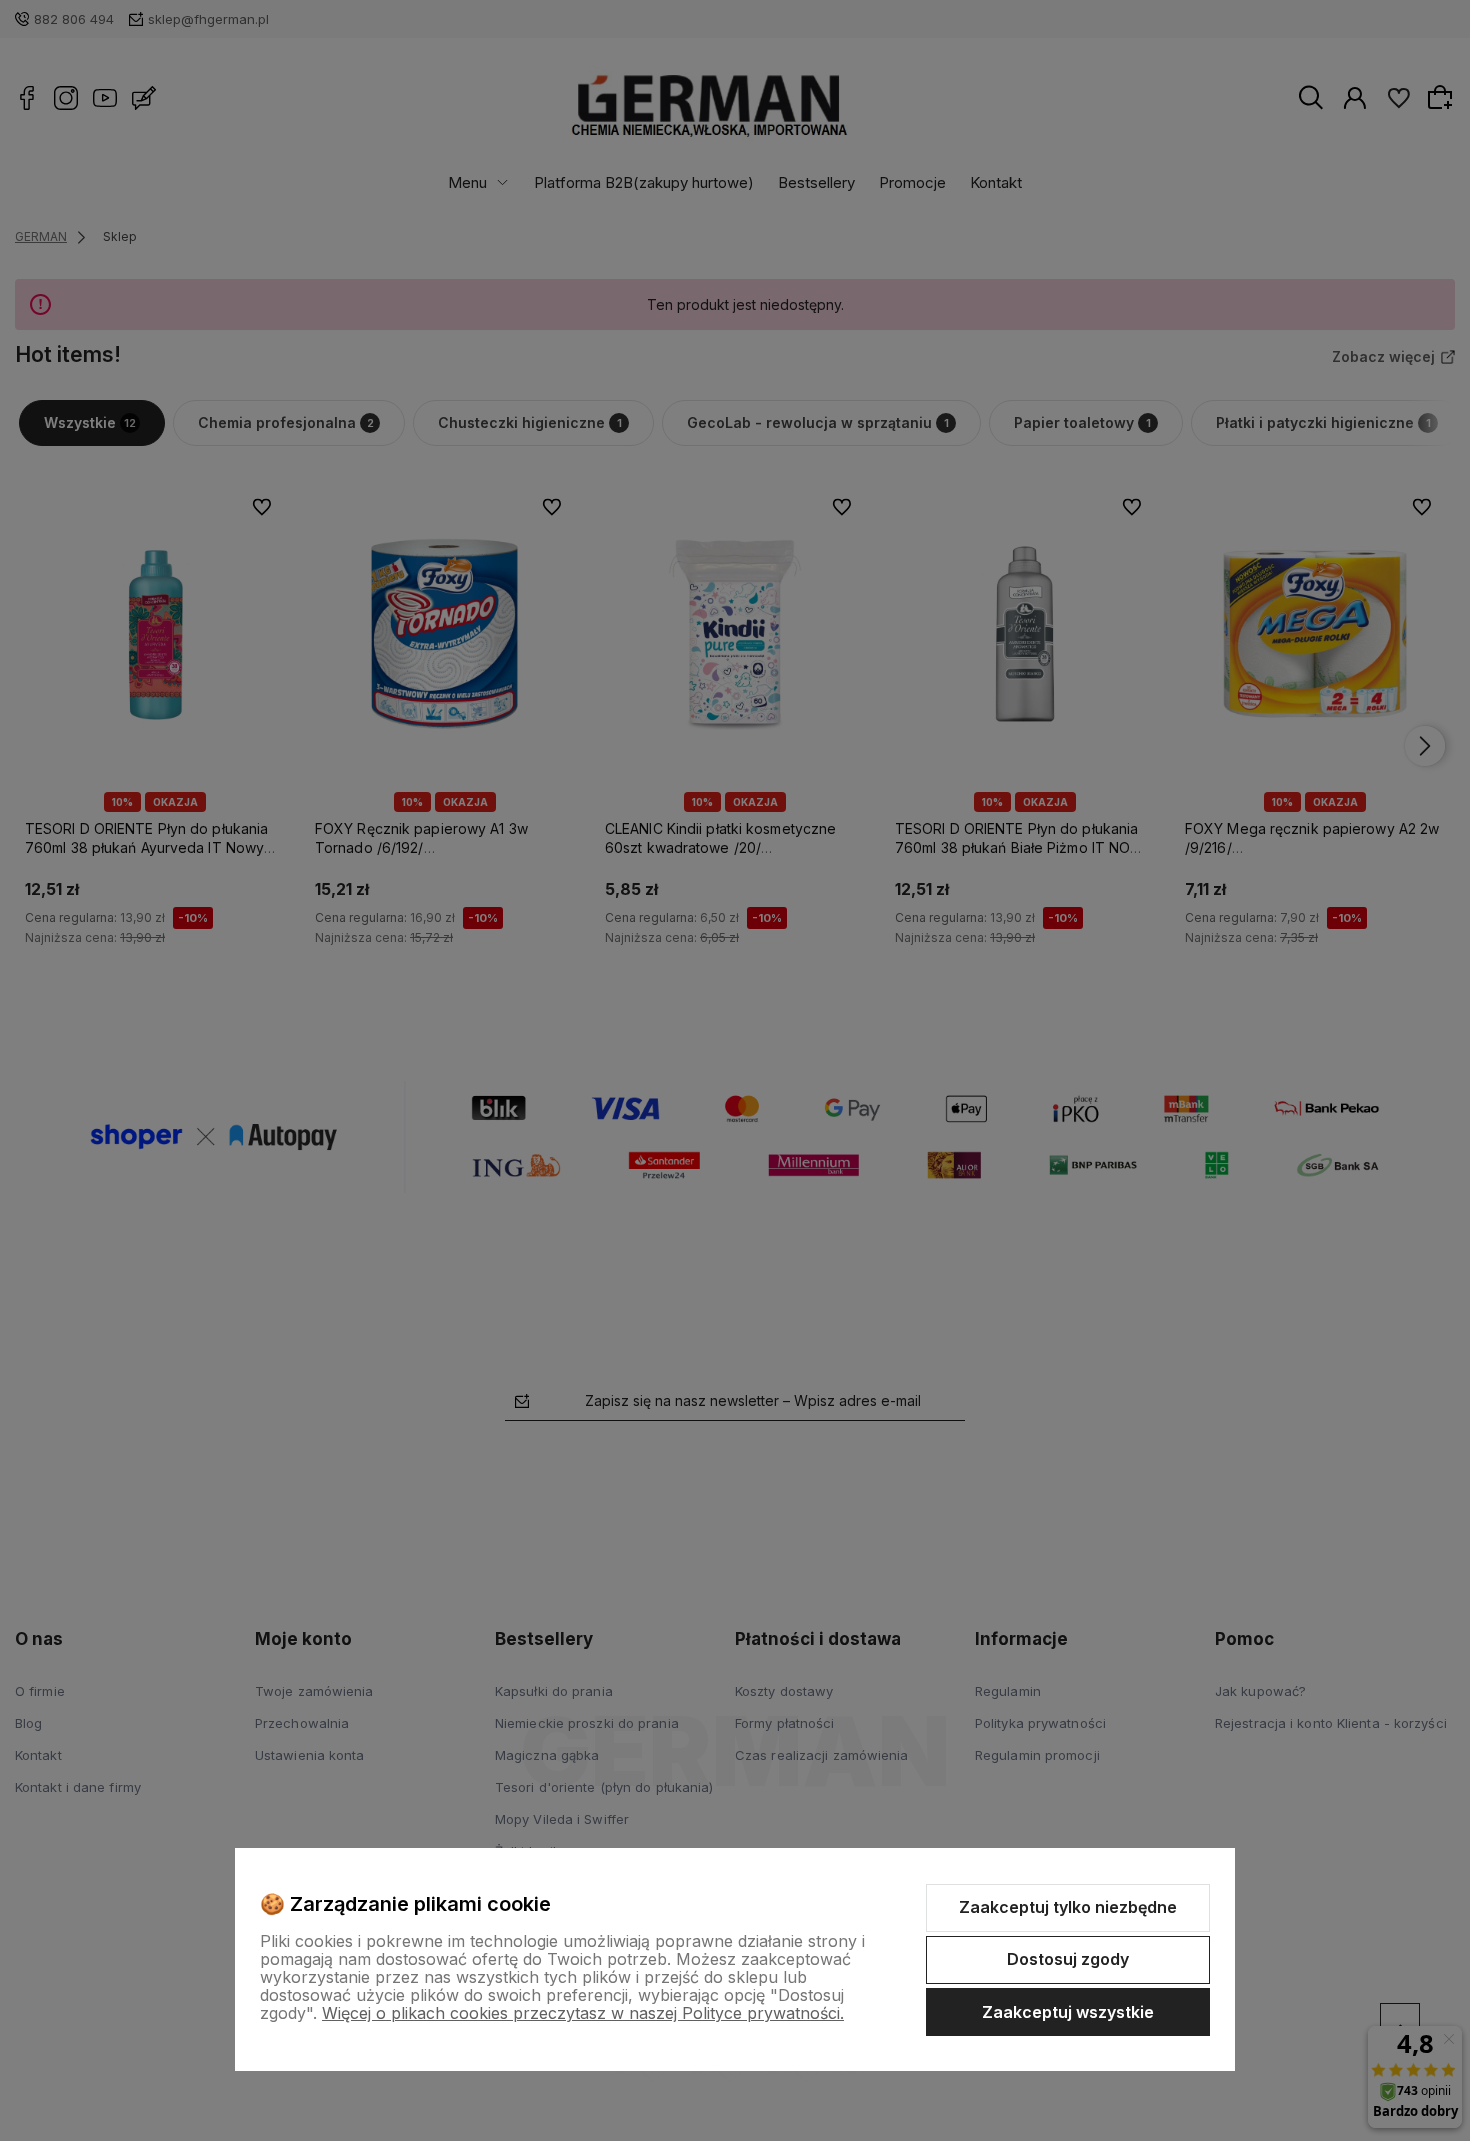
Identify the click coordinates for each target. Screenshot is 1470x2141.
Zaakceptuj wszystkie (1068, 2012)
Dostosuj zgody (1068, 1959)
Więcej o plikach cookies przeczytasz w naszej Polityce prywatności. (583, 2013)
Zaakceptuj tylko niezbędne (1068, 1907)
